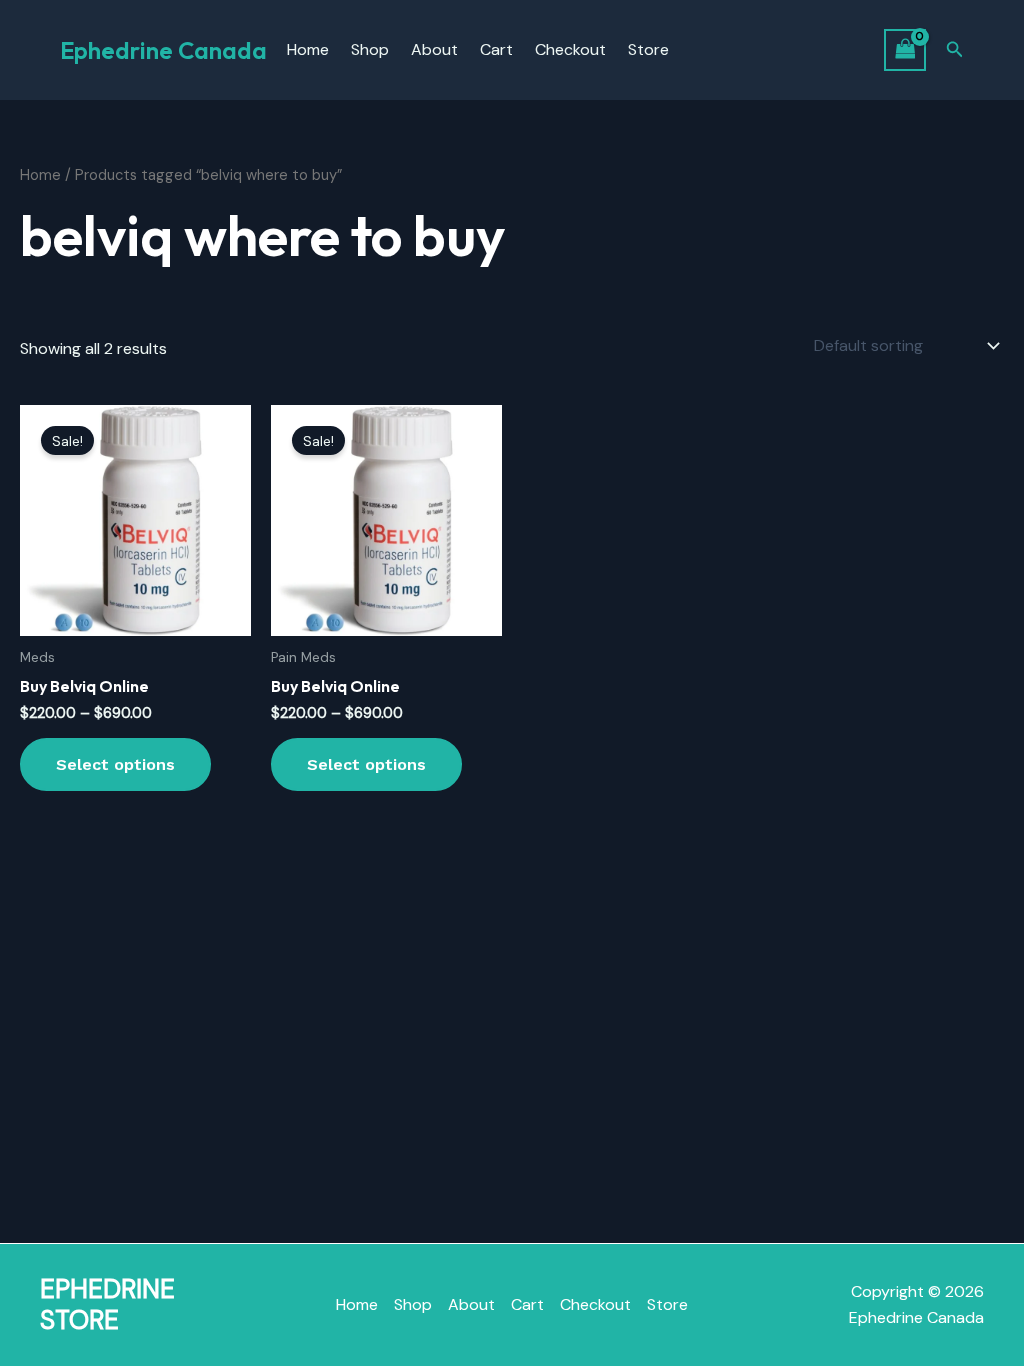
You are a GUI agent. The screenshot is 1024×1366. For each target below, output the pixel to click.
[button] (955, 50)
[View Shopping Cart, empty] (905, 49)
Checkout (570, 49)
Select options (115, 764)
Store (648, 49)
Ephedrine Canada (163, 50)
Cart (496, 49)
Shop (370, 49)
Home (308, 49)
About (434, 49)
